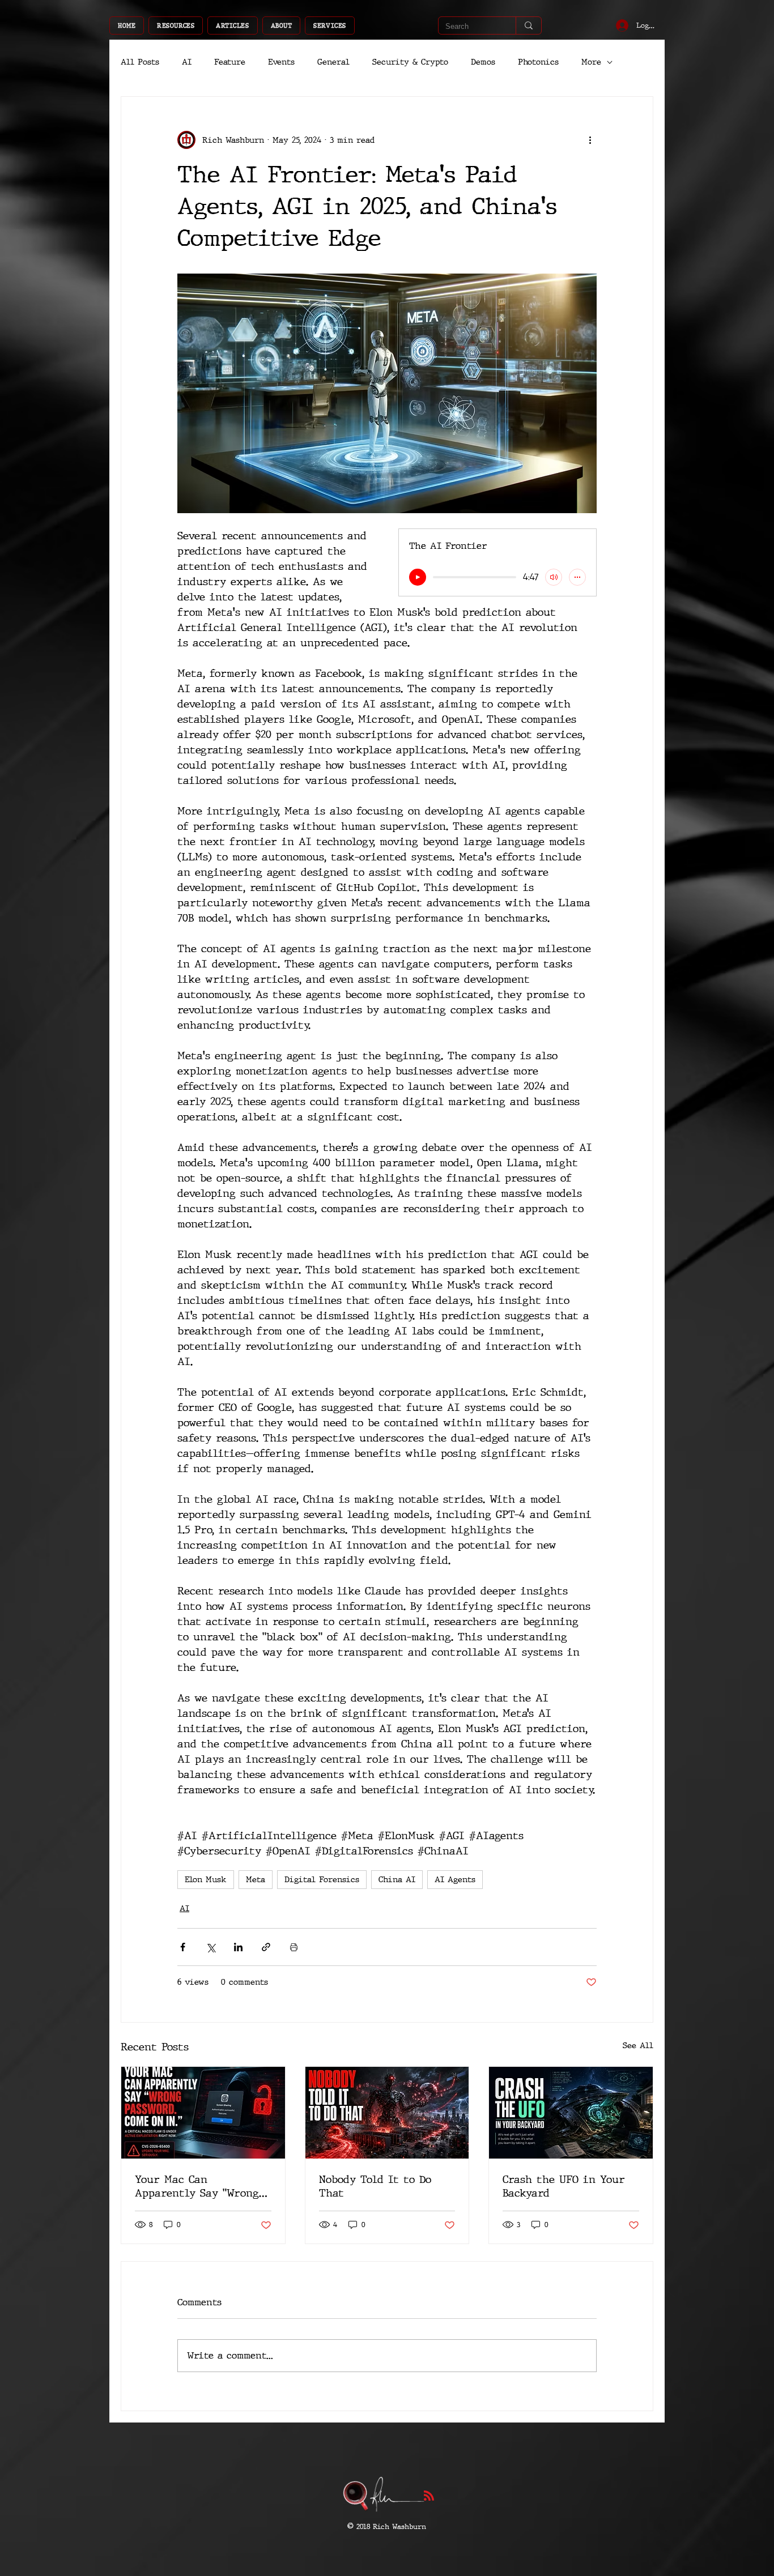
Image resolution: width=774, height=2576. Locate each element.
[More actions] (590, 140)
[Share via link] (266, 1947)
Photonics (538, 62)
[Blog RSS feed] (429, 2496)
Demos (483, 62)
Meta (256, 1880)
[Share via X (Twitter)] (210, 1947)
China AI (397, 1880)
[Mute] (554, 577)
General (333, 62)
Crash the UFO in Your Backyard (564, 2186)
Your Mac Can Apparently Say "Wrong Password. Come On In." (197, 2186)
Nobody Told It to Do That (375, 2186)
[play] (418, 577)
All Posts (140, 62)
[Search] (528, 25)
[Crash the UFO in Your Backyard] (571, 2113)
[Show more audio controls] (577, 577)
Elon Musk (206, 1880)
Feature (230, 62)
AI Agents (455, 1880)
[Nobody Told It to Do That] (387, 2113)
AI (187, 62)
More (591, 62)
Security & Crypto (410, 62)
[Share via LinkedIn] (238, 1947)
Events (281, 62)
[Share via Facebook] (183, 1947)
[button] (176, 25)
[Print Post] (294, 1947)
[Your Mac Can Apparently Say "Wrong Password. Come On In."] (203, 2113)
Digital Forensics (322, 1880)
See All (638, 2046)
